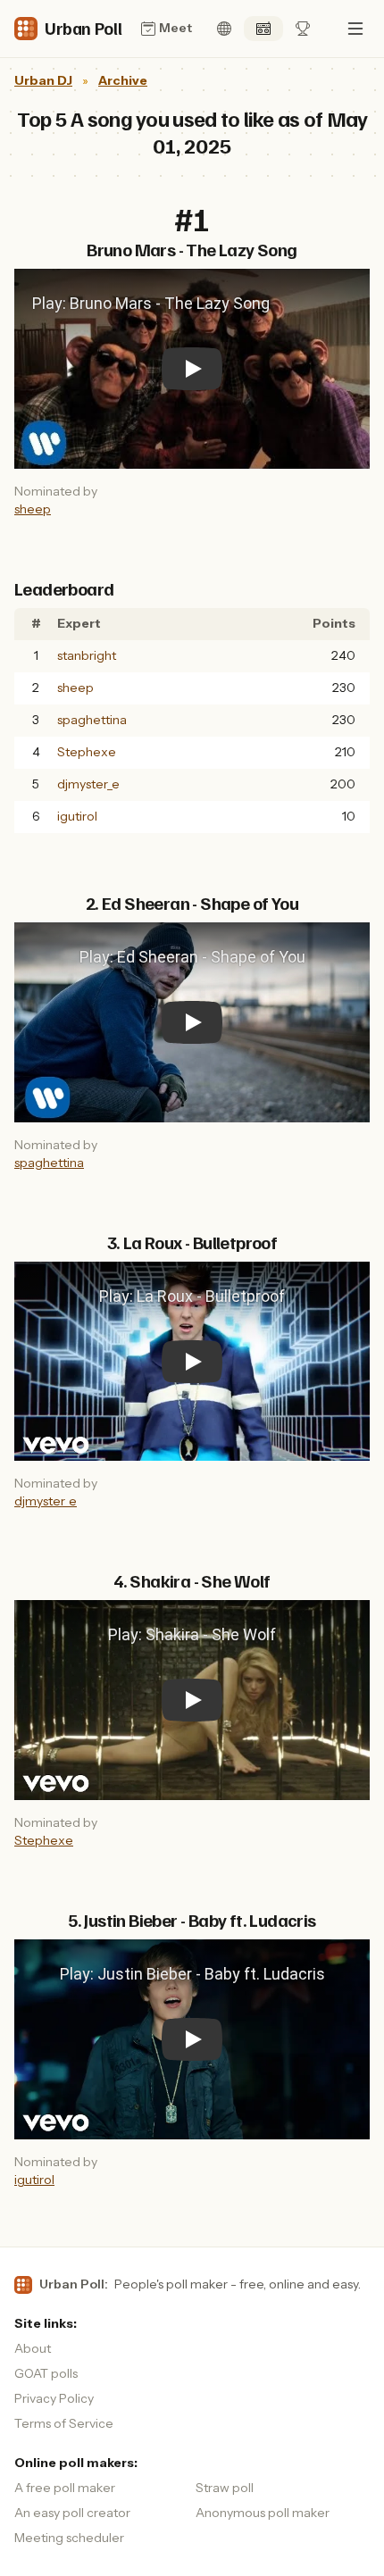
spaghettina (92, 720)
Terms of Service (64, 2423)
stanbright (87, 655)
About (33, 2348)
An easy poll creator (72, 2513)
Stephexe (87, 752)
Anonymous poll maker (263, 2513)
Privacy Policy (54, 2398)
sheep (33, 509)
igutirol (77, 816)
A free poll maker (65, 2488)
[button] (355, 29)
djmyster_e (88, 784)
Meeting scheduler (69, 2538)
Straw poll (225, 2488)
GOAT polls (46, 2373)
